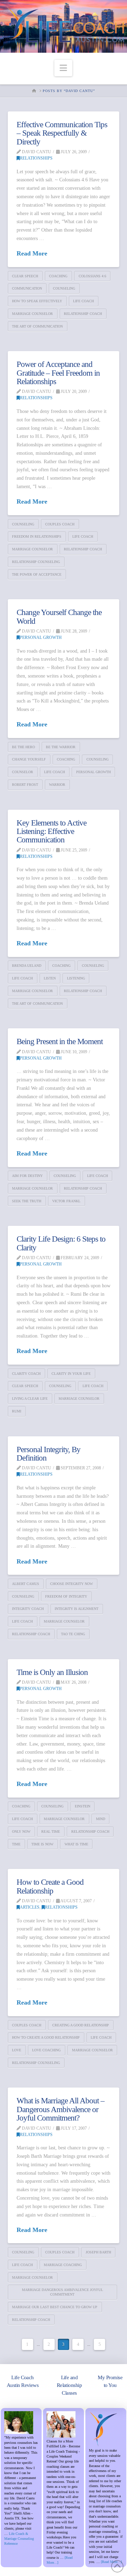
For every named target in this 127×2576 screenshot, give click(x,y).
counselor (23, 772)
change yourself (29, 759)
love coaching (46, 2050)
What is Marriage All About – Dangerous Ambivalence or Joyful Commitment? (61, 2109)
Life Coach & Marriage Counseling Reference (19, 2539)
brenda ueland (27, 966)
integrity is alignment (77, 1609)
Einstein (83, 1806)
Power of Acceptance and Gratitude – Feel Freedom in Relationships (58, 373)
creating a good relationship (81, 2025)
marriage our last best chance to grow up (55, 2307)
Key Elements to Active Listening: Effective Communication (52, 831)
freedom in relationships (37, 536)
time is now (42, 1844)
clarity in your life (71, 1374)
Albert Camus (26, 1584)
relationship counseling (36, 562)
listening (76, 978)
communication (27, 288)
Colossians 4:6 (92, 276)
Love (17, 2050)
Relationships (36, 158)
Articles (30, 1907)
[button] (63, 68)
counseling (64, 288)
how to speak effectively (37, 301)
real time (51, 1831)
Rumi (17, 1411)
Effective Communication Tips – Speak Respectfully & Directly (62, 133)
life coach (83, 301)
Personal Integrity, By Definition (49, 1454)
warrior (57, 785)
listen (50, 978)
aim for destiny (27, 1176)
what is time (76, 1844)
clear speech (25, 276)
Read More (32, 253)
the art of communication (37, 326)
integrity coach (28, 1609)
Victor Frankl (66, 1201)
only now (21, 1831)
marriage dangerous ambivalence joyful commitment (62, 2292)
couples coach (60, 524)
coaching (58, 276)
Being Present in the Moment (60, 1041)
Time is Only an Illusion (52, 1672)
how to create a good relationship (46, 2037)
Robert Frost (25, 785)
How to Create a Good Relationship (50, 1886)
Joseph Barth (98, 2252)
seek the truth (27, 1201)
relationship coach (83, 314)
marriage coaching (63, 2265)
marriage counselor (32, 314)
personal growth (93, 772)
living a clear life (30, 1399)
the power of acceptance (37, 574)
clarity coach (26, 1374)
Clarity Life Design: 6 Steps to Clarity (61, 1243)
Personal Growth (41, 637)
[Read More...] (111, 2562)
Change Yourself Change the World (59, 617)
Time (16, 1844)
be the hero (23, 747)
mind (101, 1819)
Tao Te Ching (73, 1634)
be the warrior (61, 747)
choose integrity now (71, 1584)
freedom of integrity (66, 1596)
